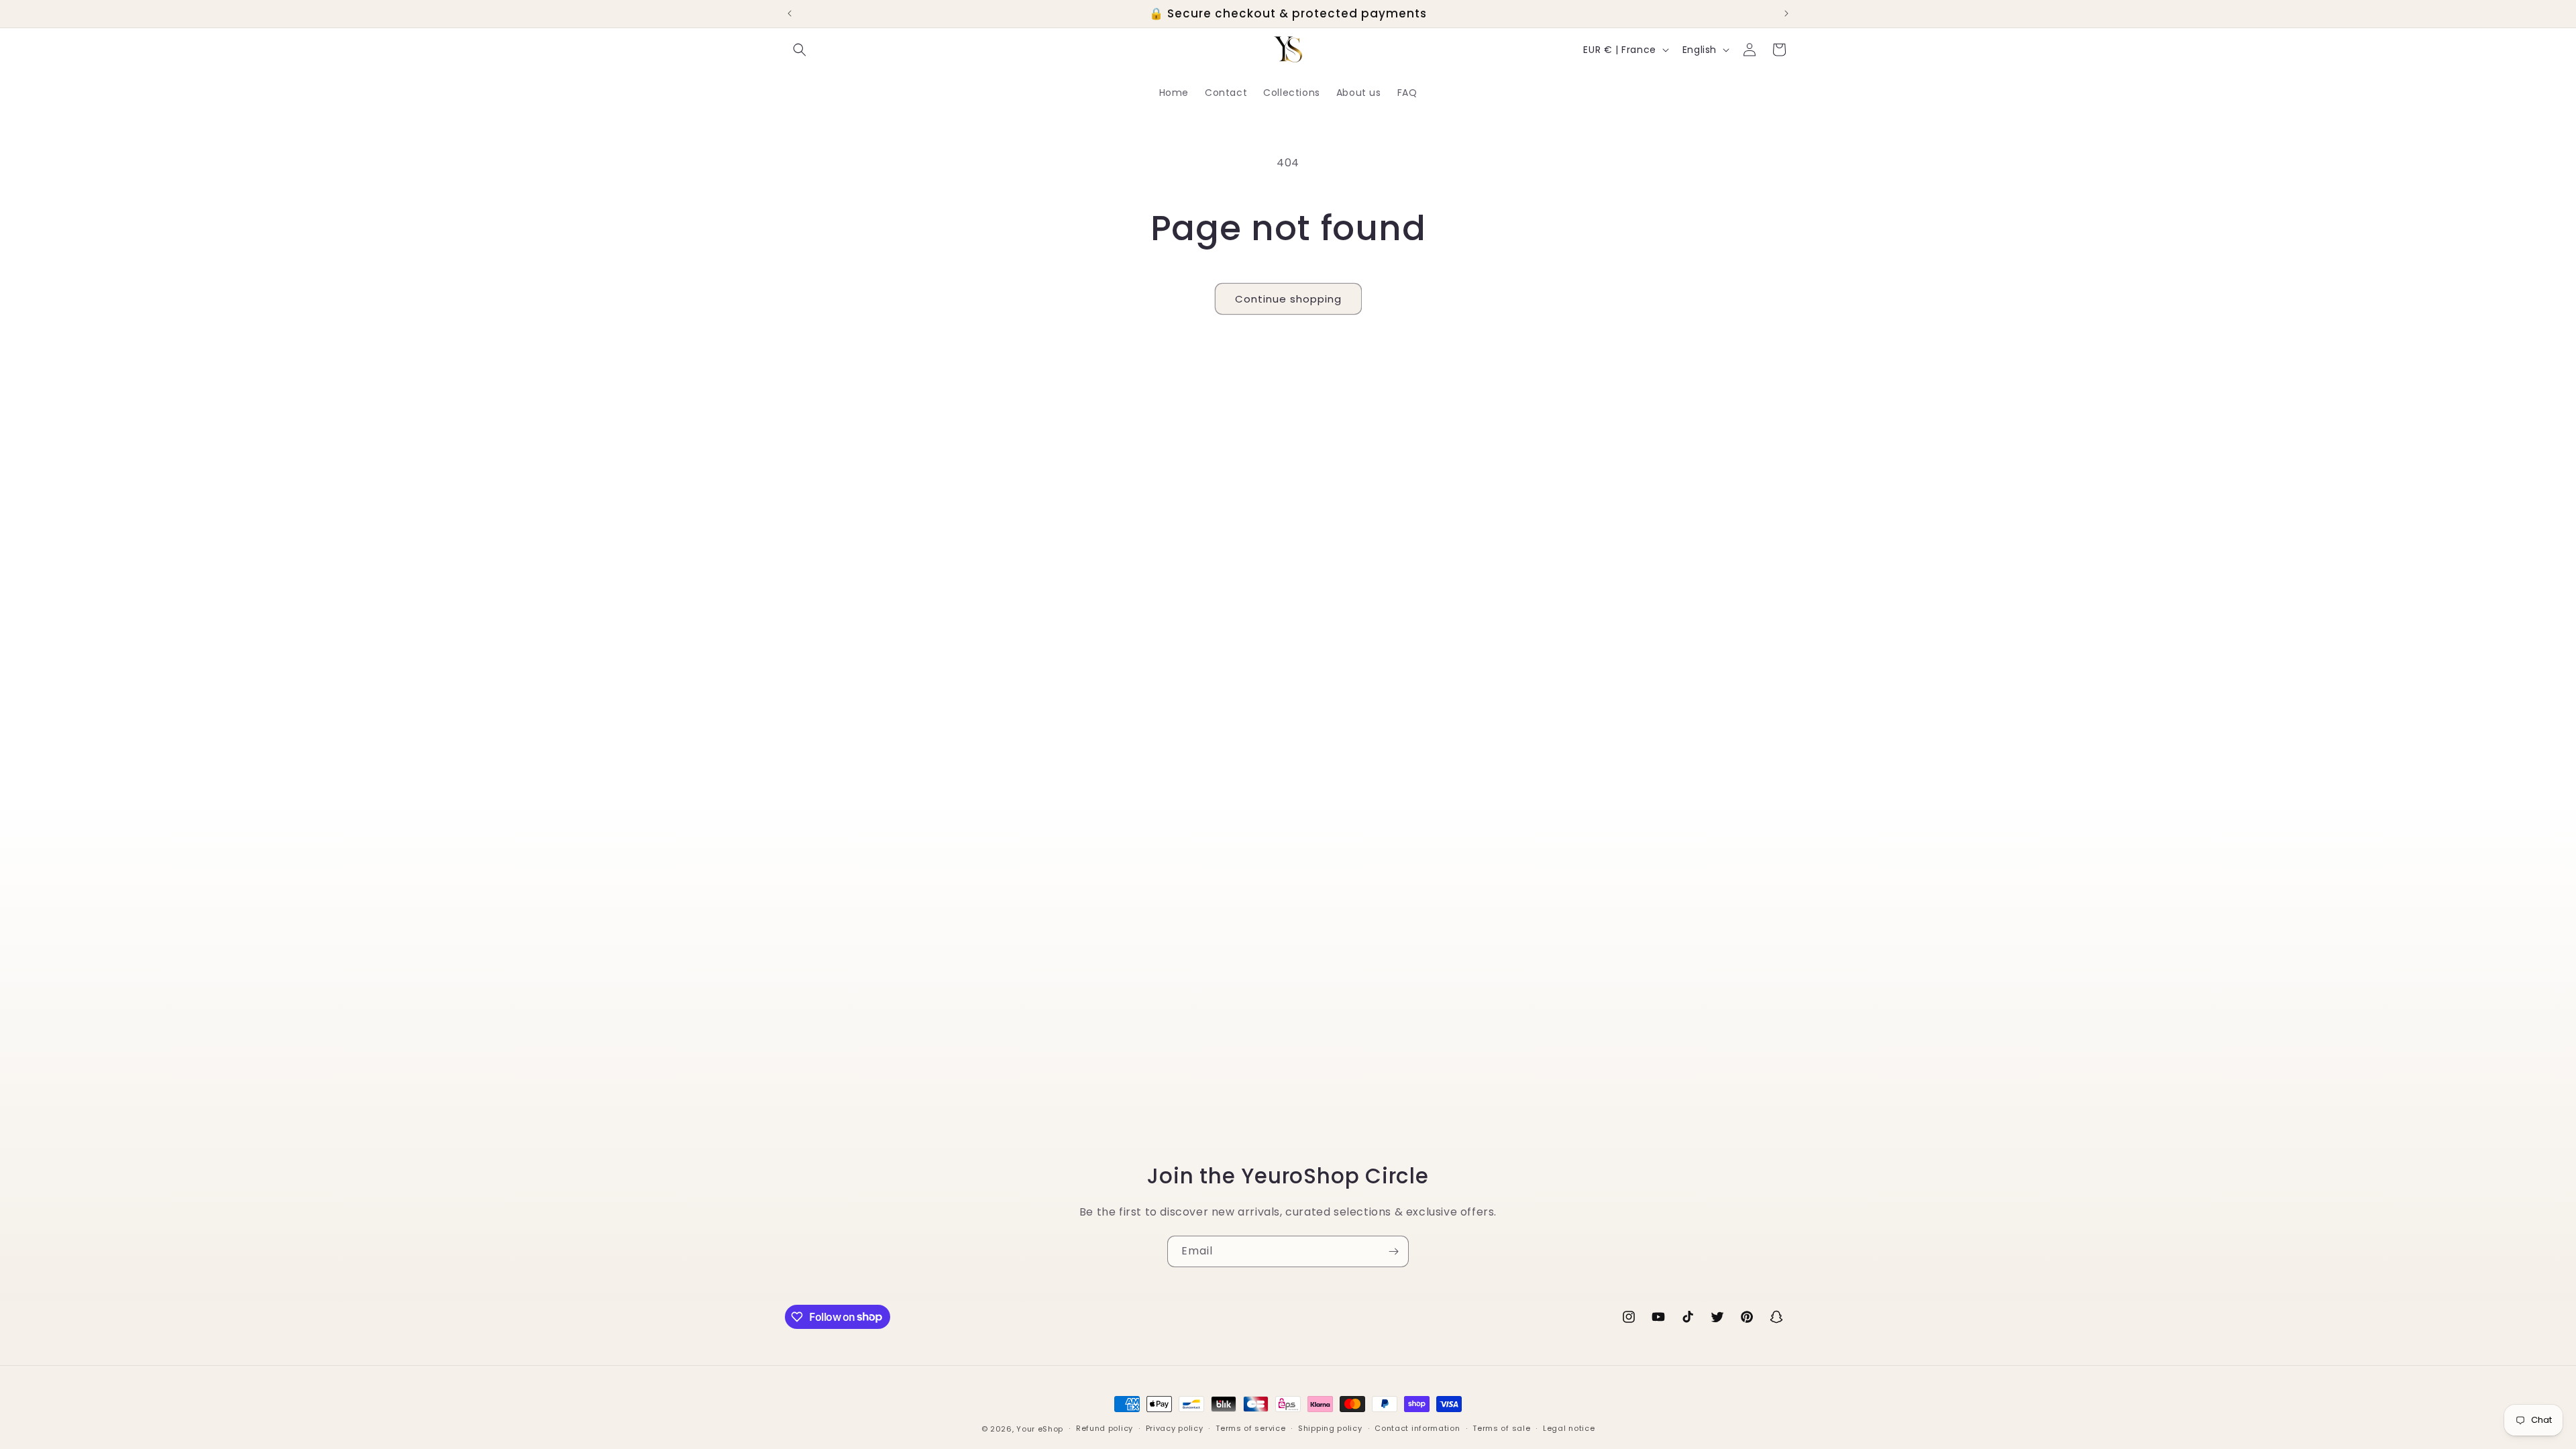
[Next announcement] (1786, 13)
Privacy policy (1175, 1428)
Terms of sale (1501, 1428)
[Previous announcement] (790, 13)
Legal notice (1569, 1428)
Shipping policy (1330, 1428)
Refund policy (1105, 1428)
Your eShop (1040, 1429)
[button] (800, 50)
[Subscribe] (1393, 1251)
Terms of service (1250, 1428)
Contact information (1417, 1428)
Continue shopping (1288, 299)
